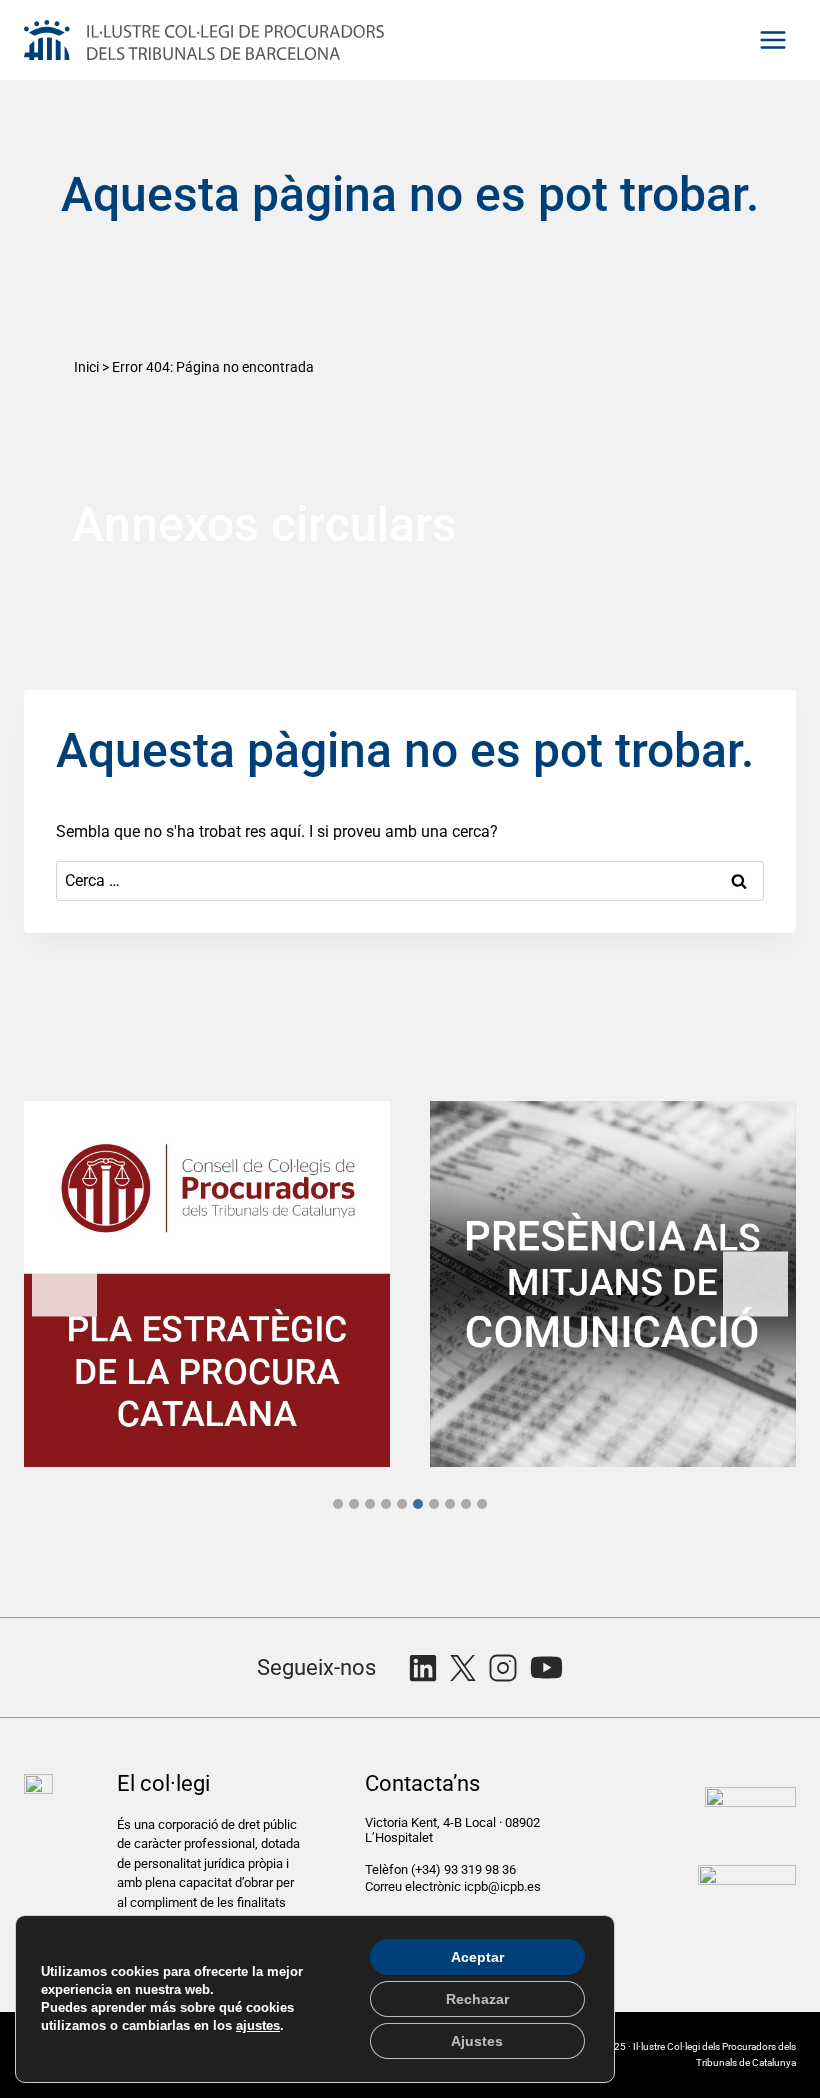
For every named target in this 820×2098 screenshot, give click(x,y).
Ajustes (477, 2041)
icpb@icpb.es (502, 1886)
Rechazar (477, 1999)
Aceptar (477, 1957)
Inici (86, 367)
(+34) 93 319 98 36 (465, 1869)
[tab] (338, 1504)
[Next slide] (755, 1284)
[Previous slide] (64, 1284)
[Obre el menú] (772, 39)
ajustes (258, 2025)
